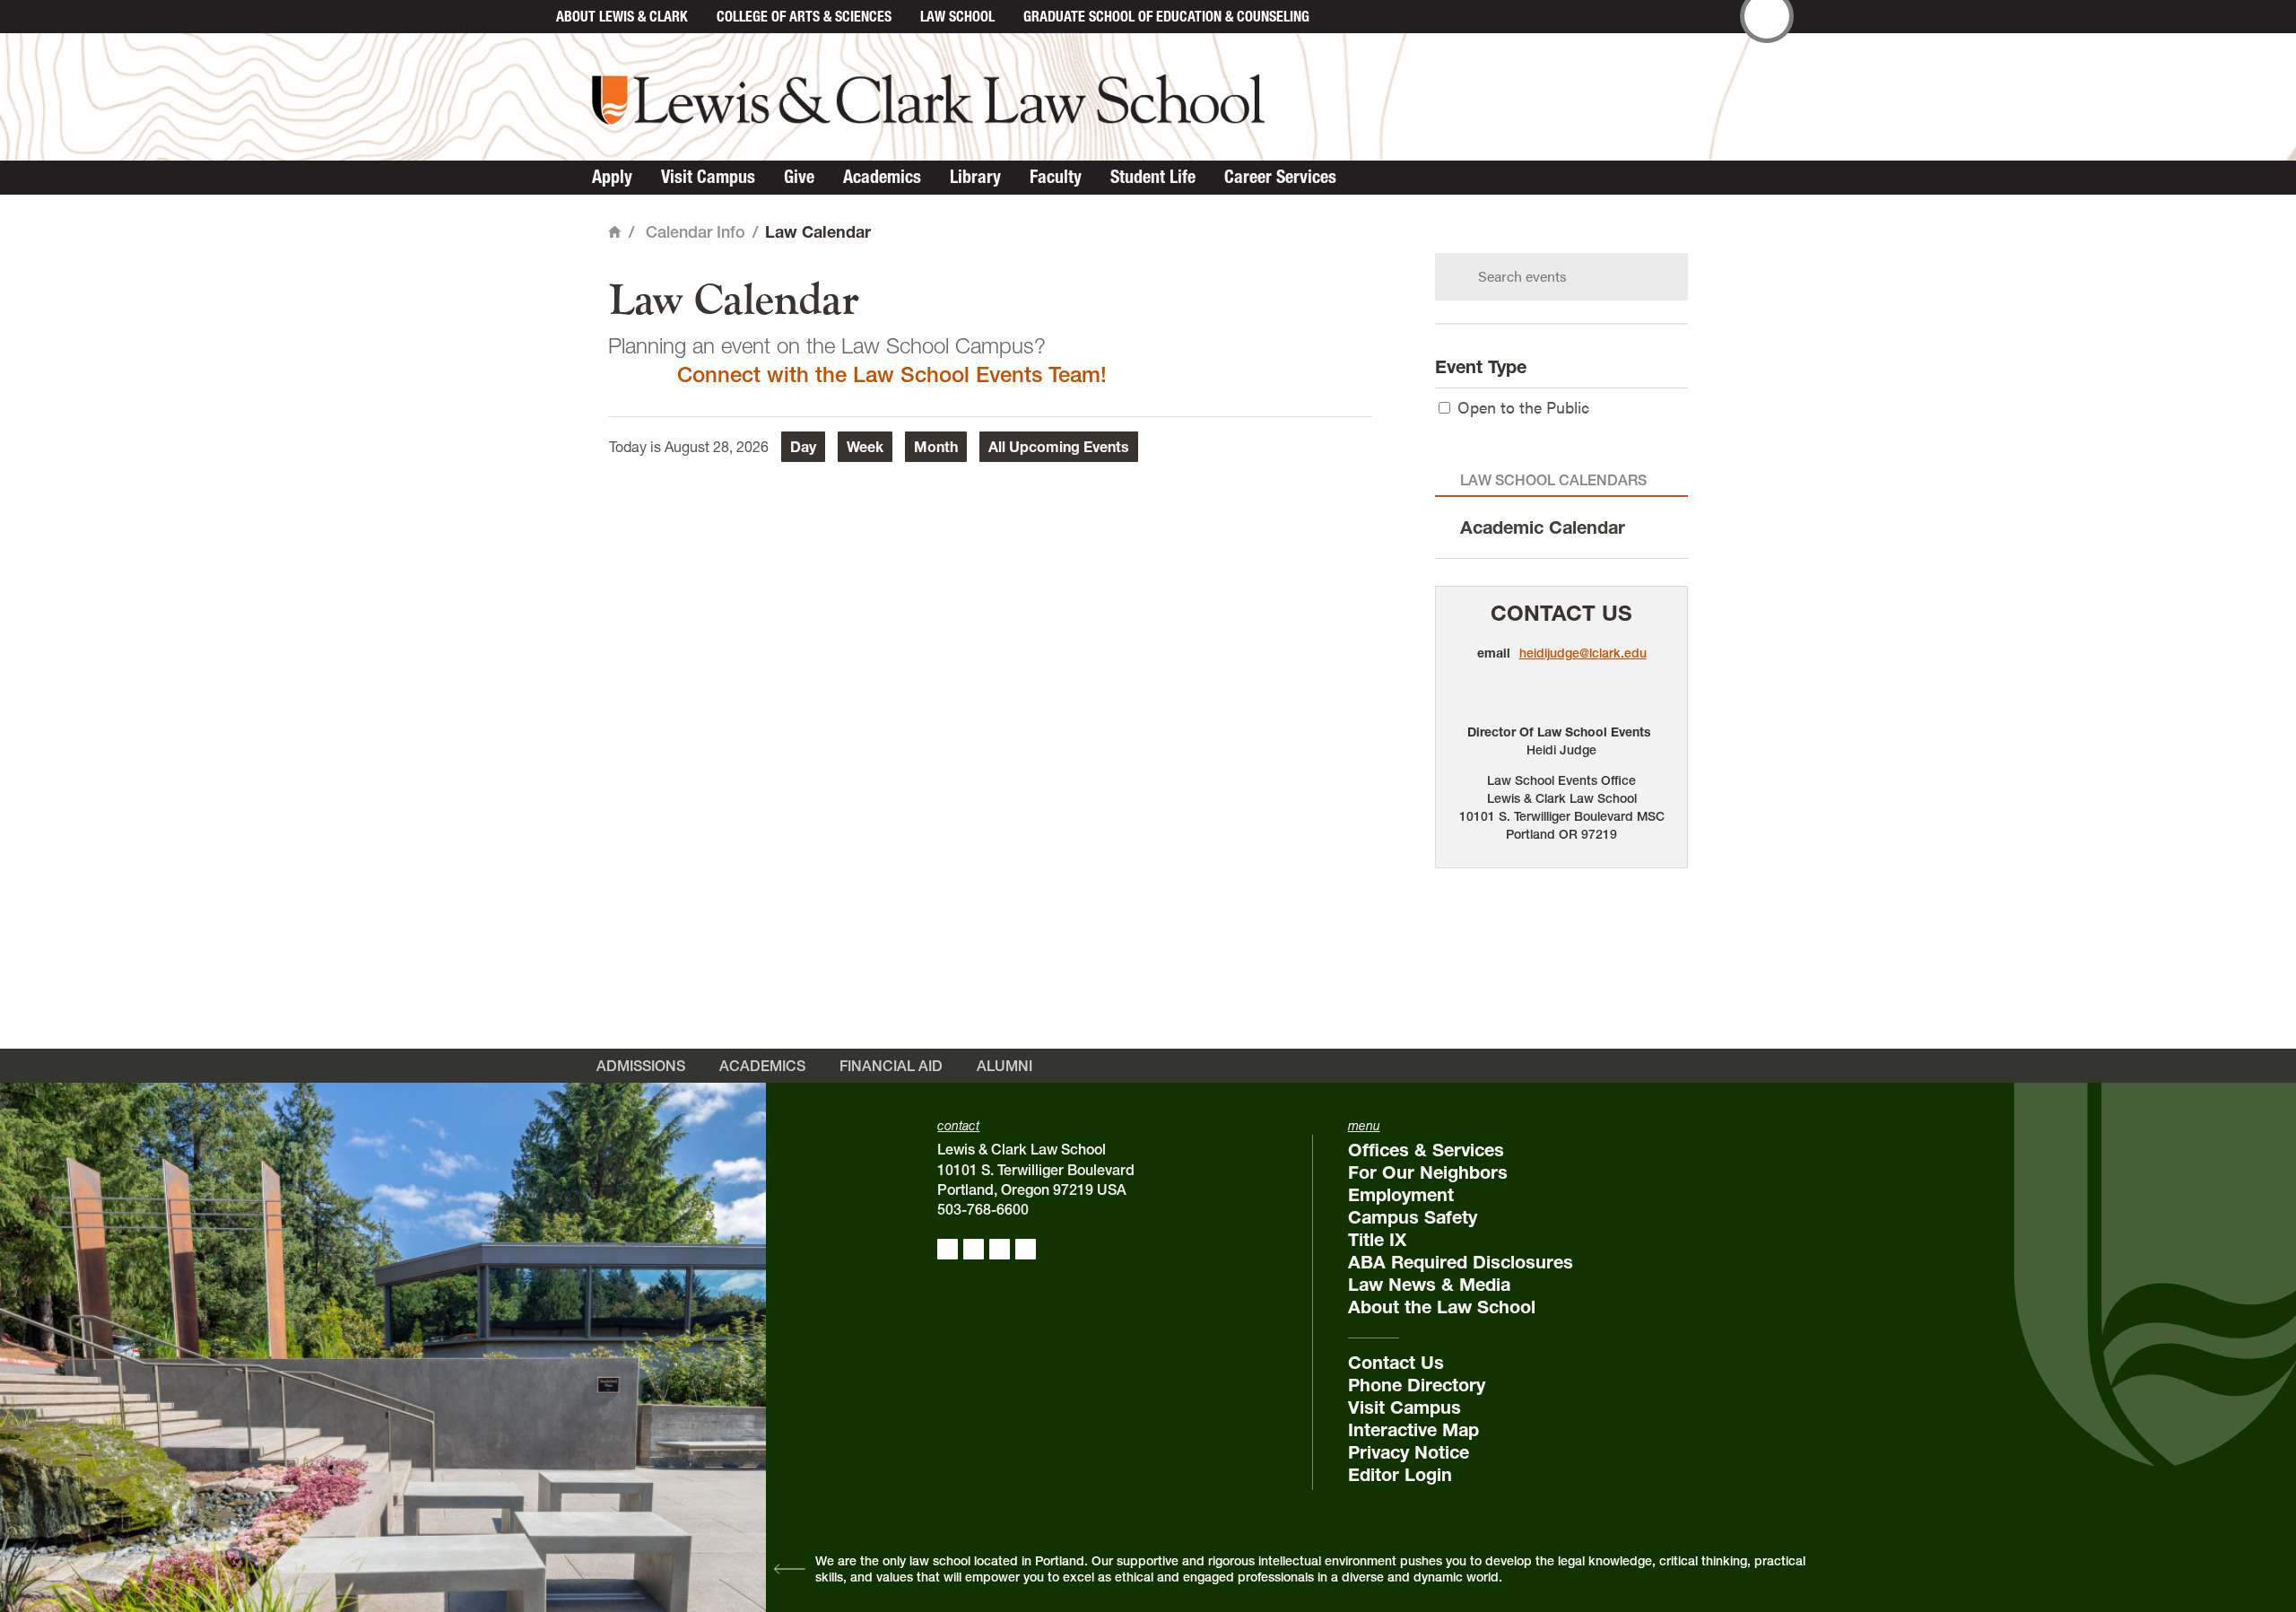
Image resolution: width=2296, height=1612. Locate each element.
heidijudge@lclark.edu (1583, 653)
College (804, 16)
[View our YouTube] (1026, 1249)
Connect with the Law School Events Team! (892, 375)
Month (936, 447)
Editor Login (1400, 1475)
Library (975, 177)
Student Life (1153, 177)
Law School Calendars (1553, 480)
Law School (957, 16)
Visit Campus (708, 177)
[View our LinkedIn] (1000, 1249)
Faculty (1056, 177)
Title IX (1377, 1240)
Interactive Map (1413, 1430)
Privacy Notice (1409, 1452)
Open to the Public (1523, 407)
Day (803, 447)
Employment (1401, 1195)
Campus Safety (1413, 1217)
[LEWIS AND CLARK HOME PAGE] (522, 17)
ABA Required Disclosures (1461, 1262)
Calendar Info (696, 232)
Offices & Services (1426, 1150)
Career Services (1280, 177)
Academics (882, 177)
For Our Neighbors (1428, 1172)
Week (865, 447)
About (622, 16)
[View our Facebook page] (948, 1249)
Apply (612, 177)
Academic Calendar (1543, 527)
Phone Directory (1417, 1385)
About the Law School (1442, 1307)
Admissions (641, 1066)
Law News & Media (1429, 1285)
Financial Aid (891, 1066)
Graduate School (1166, 16)
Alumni (1004, 1066)
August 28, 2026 (717, 447)
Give (799, 177)
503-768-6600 (983, 1209)
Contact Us (1561, 613)
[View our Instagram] (974, 1249)
